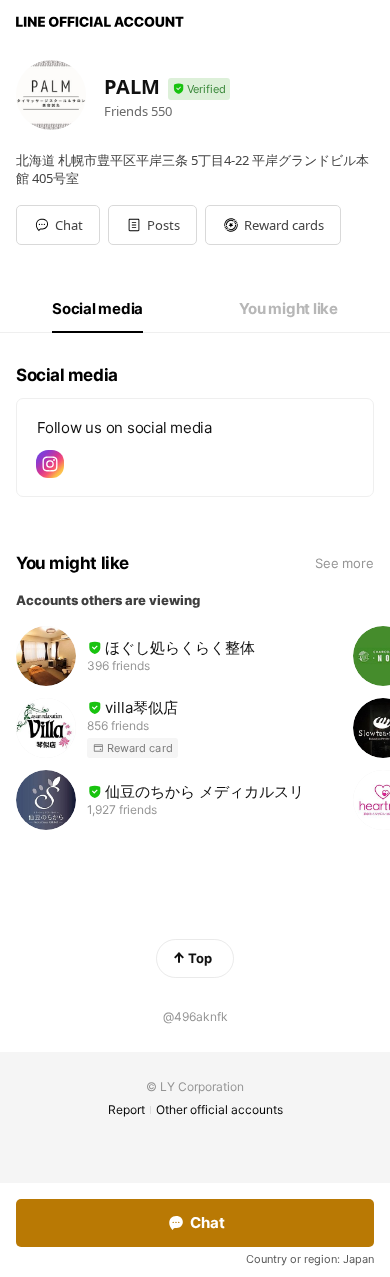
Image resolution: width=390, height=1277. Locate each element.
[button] (152, 225)
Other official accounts (219, 1109)
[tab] (97, 309)
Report (126, 1109)
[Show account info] (199, 89)
